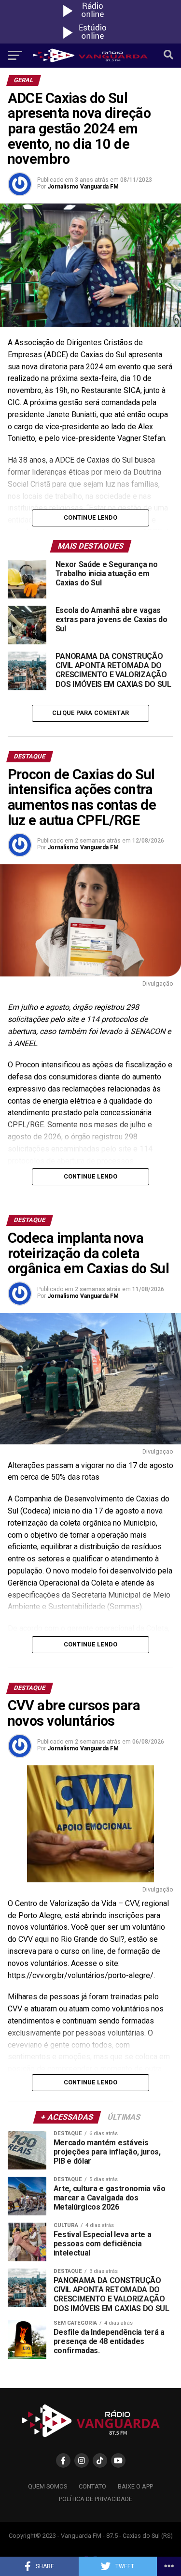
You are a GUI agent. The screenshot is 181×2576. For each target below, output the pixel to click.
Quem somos (48, 2486)
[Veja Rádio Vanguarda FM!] (91, 41)
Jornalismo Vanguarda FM (83, 187)
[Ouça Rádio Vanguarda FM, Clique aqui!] (91, 19)
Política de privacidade (96, 2499)
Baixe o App (135, 2486)
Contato (92, 2486)
